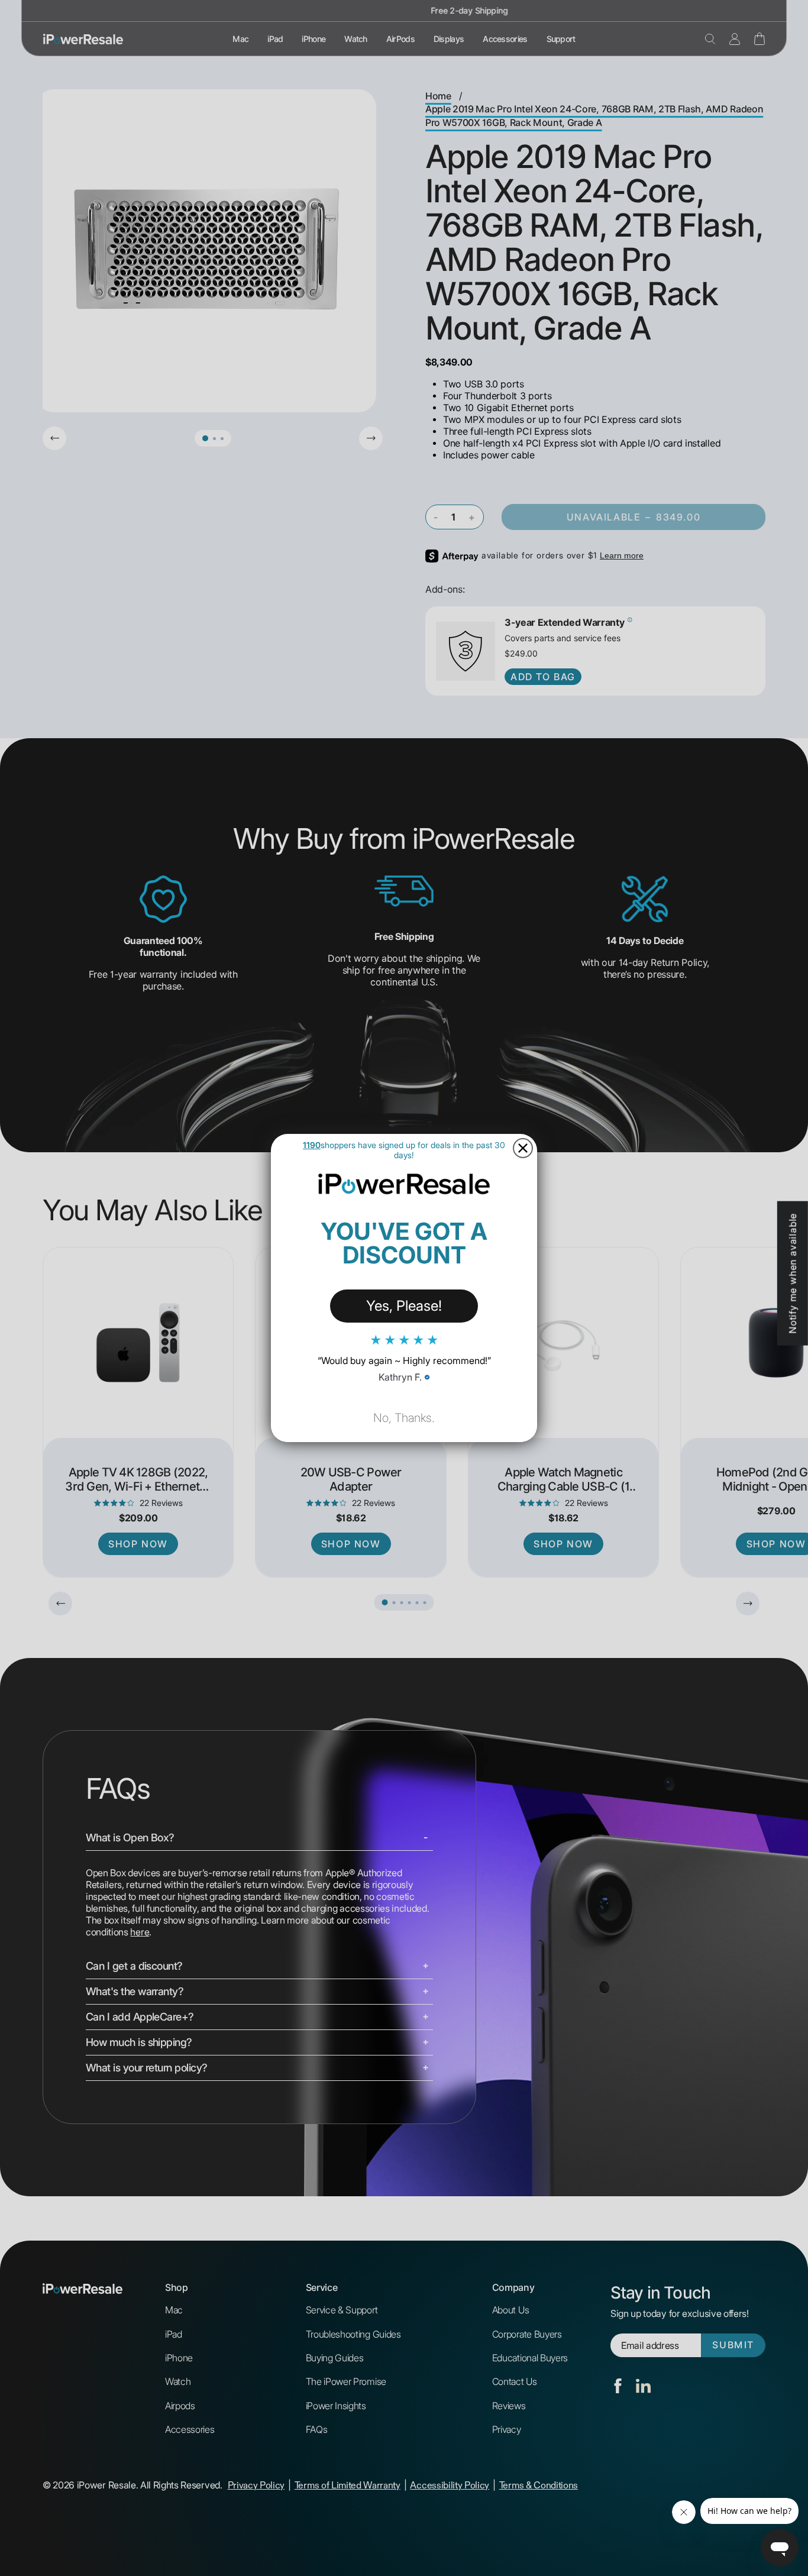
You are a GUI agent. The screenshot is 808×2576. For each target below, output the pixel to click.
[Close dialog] (523, 1148)
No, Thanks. (404, 1418)
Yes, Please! (404, 1306)
